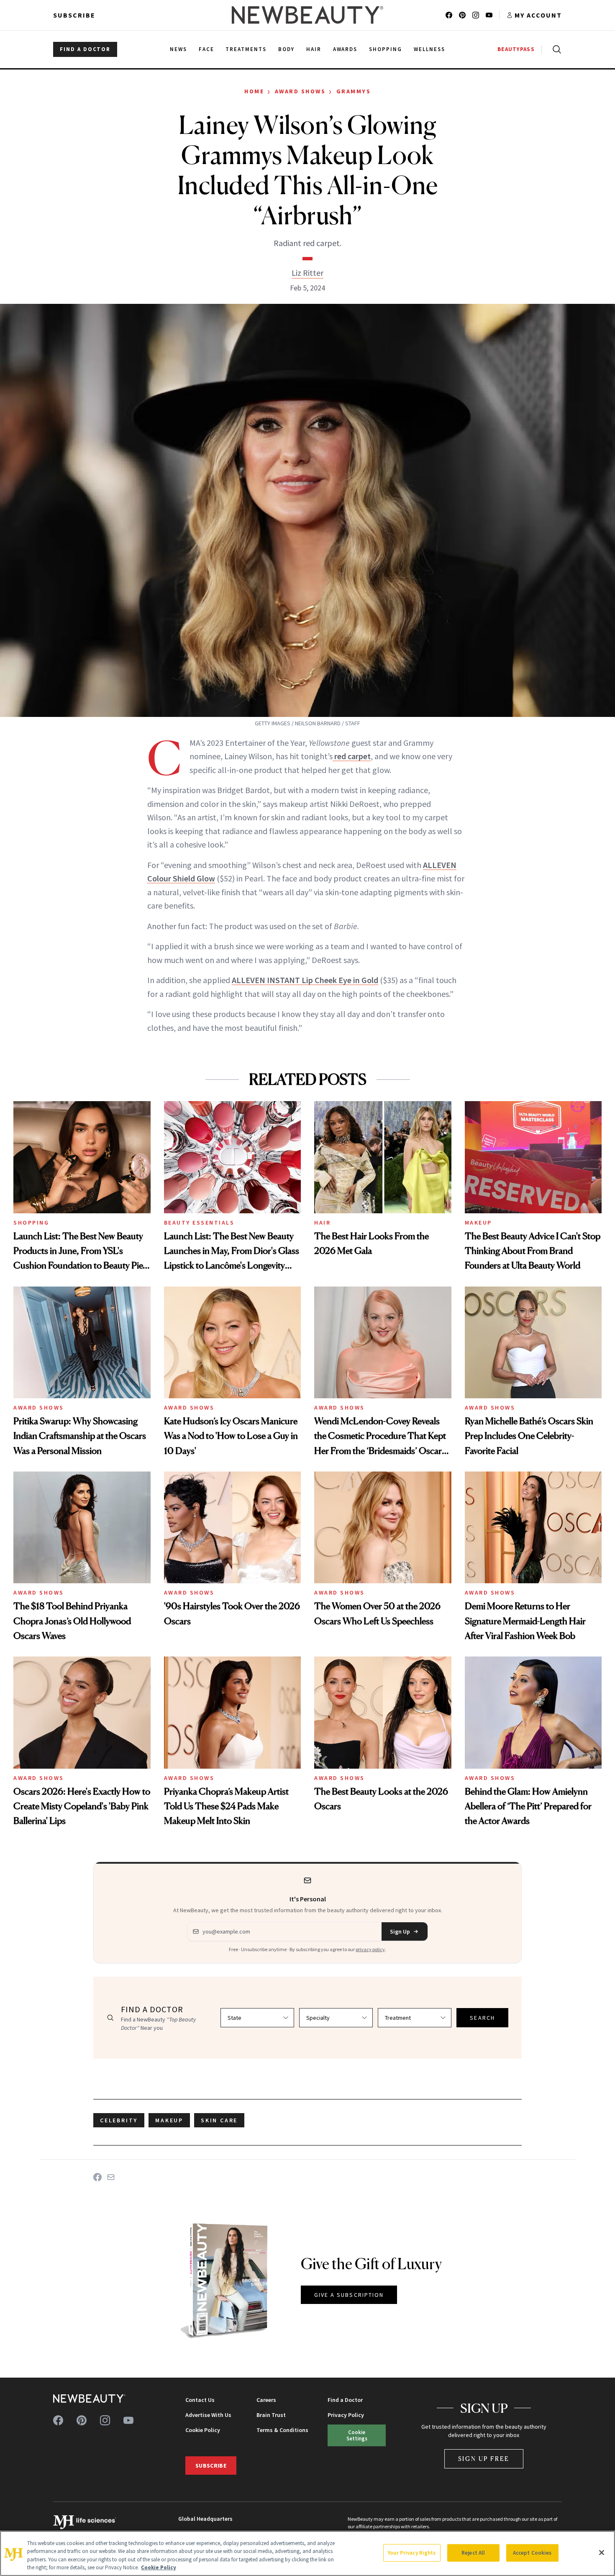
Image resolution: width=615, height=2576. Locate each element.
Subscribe (74, 15)
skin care (219, 2120)
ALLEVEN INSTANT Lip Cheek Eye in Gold (305, 980)
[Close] (602, 2553)
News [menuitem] (178, 49)
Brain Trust (271, 2415)
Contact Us (200, 2400)
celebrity (119, 2120)
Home (254, 91)
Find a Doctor (345, 2400)
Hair (322, 1223)
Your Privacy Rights (412, 2553)
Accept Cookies (532, 2553)
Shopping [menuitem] (386, 49)
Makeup (478, 1223)
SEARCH (482, 2018)
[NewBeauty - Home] (307, 15)
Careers (266, 2400)
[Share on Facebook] (97, 2177)
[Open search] (555, 49)
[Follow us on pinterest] (462, 15)
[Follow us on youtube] (489, 15)
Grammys (354, 91)
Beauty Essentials (199, 1223)
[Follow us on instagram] (476, 15)
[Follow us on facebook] (449, 15)
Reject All (473, 2553)
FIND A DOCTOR (85, 49)
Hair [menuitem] (314, 49)
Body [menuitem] (286, 49)
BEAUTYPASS (516, 49)
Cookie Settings (357, 2435)
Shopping (31, 1223)
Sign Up (400, 1931)
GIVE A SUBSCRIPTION (349, 2295)
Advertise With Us (208, 2415)
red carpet (352, 756)
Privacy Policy (346, 2415)
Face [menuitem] (206, 49)
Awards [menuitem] (345, 49)
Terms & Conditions (282, 2430)
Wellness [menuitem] (429, 49)
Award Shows (300, 91)
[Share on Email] (111, 2177)
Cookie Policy (203, 2430)
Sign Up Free (484, 2459)
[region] (307, 2553)
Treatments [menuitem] (246, 49)
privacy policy (370, 1949)
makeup (169, 2120)
